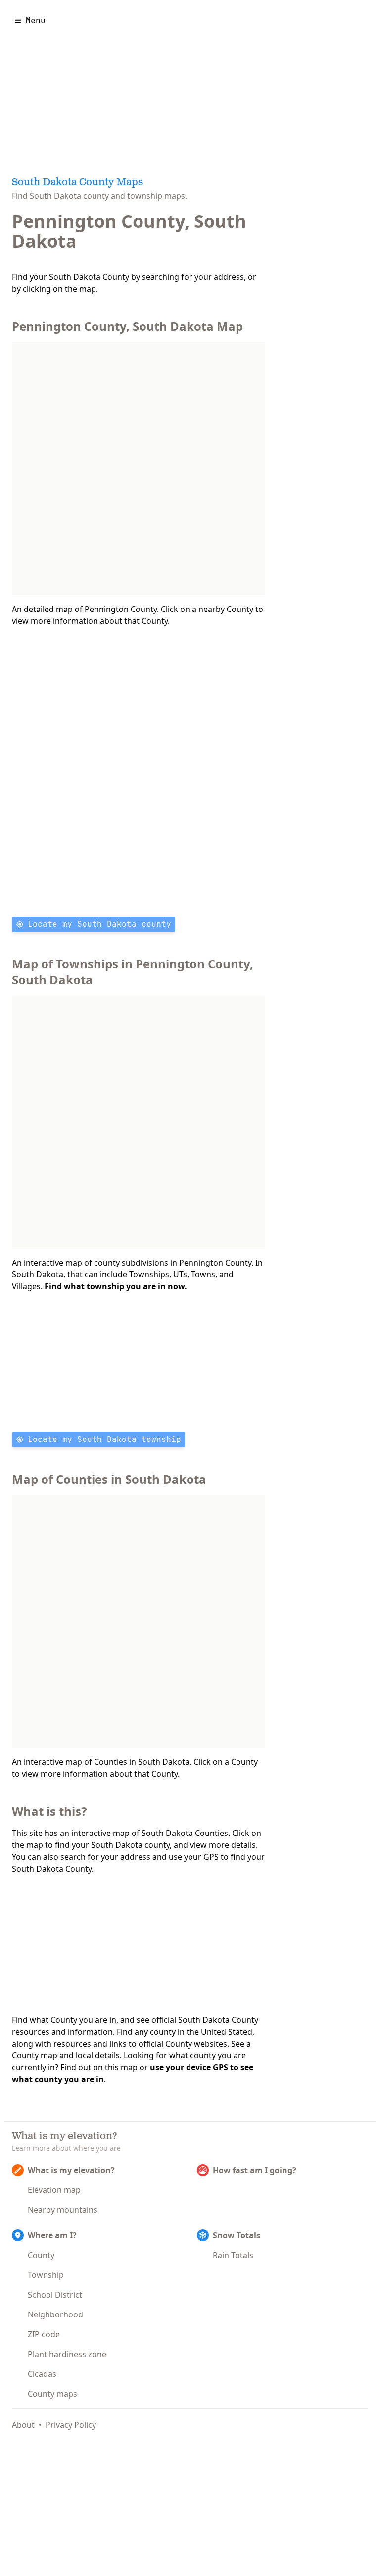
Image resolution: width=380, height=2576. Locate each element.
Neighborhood (55, 2314)
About (23, 2425)
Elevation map (54, 2190)
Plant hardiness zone (67, 2354)
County (41, 2255)
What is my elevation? (71, 2170)
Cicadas (42, 2374)
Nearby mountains (63, 2210)
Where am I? (52, 2235)
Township (46, 2275)
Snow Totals (237, 2235)
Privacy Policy (71, 2425)
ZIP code (44, 2334)
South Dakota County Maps (77, 183)
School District (55, 2295)
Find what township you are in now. (116, 1286)
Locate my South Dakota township (104, 1439)
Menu (36, 21)
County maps (52, 2394)
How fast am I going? (255, 2170)
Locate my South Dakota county (99, 924)
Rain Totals (233, 2255)
